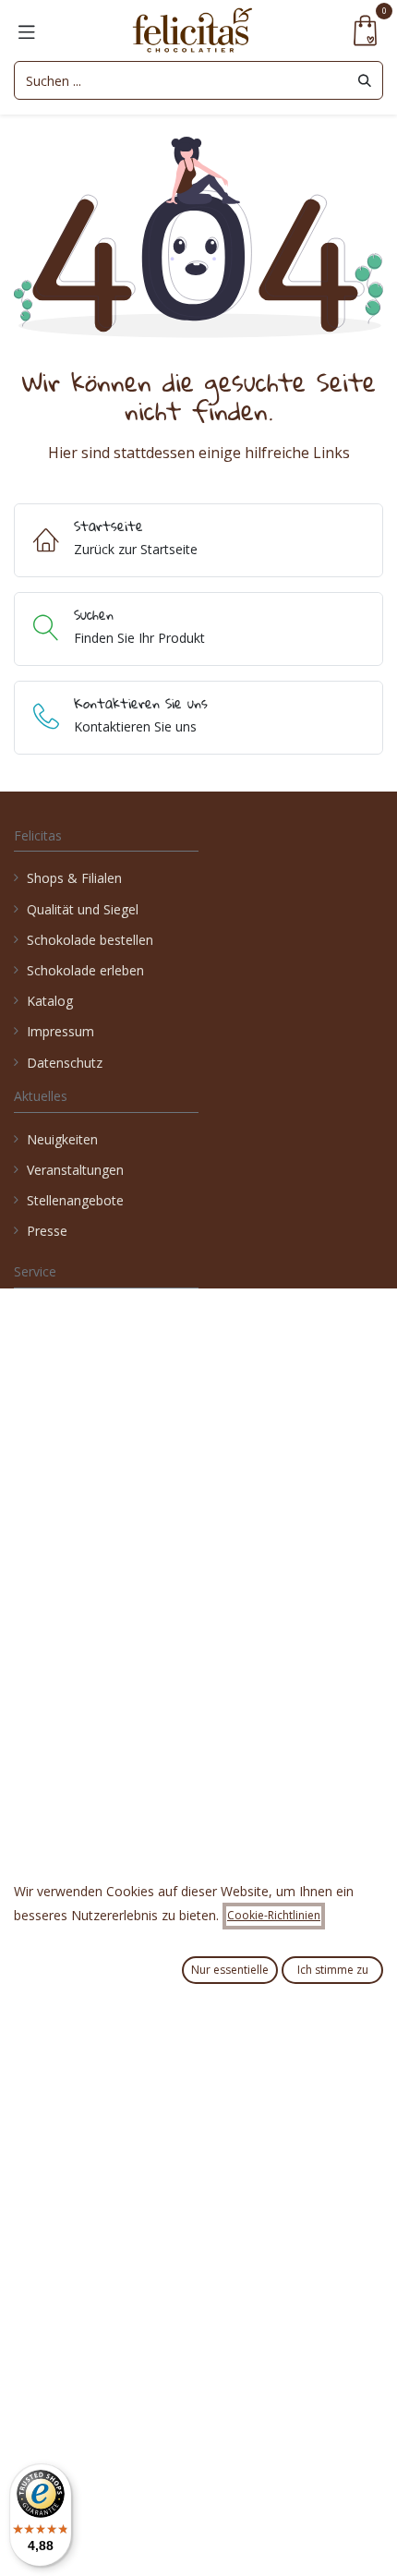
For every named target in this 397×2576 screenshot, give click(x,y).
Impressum (60, 1031)
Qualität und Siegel (83, 909)
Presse (47, 1231)
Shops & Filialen (74, 878)
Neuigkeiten (62, 1139)
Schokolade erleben (85, 970)
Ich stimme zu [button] (333, 1970)
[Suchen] (365, 80)
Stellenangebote (77, 1200)
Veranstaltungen (75, 1170)
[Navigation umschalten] (27, 30)
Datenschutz (65, 1063)
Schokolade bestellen (90, 940)
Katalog (50, 1001)
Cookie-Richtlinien (274, 1915)
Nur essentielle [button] (230, 1970)
